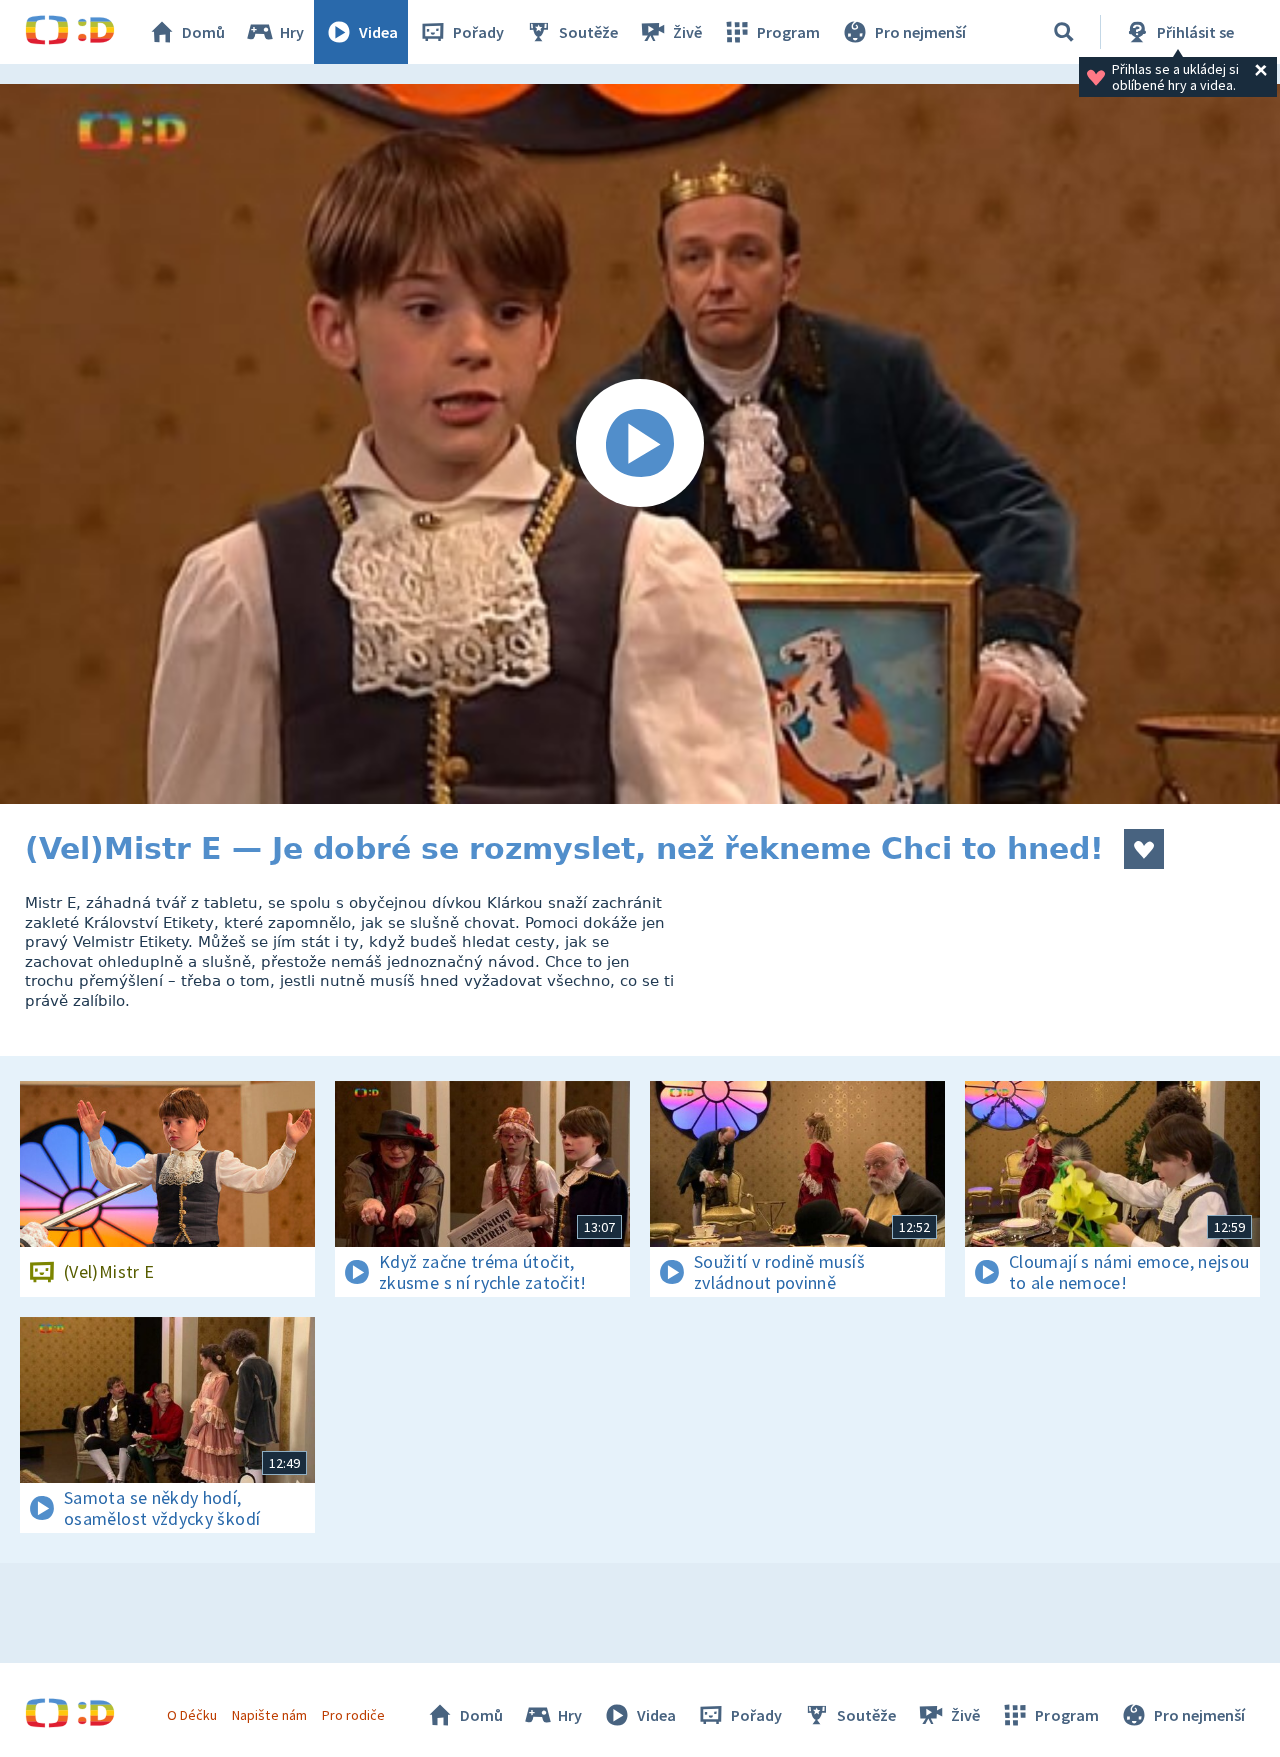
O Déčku (192, 1715)
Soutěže (588, 32)
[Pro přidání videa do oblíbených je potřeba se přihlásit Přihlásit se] (1144, 849)
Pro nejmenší (920, 32)
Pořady (478, 32)
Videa (378, 32)
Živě (687, 32)
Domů (203, 32)
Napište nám (269, 1715)
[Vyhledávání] (1064, 32)
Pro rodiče (353, 1715)
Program (788, 32)
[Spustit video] (640, 444)
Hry (292, 32)
